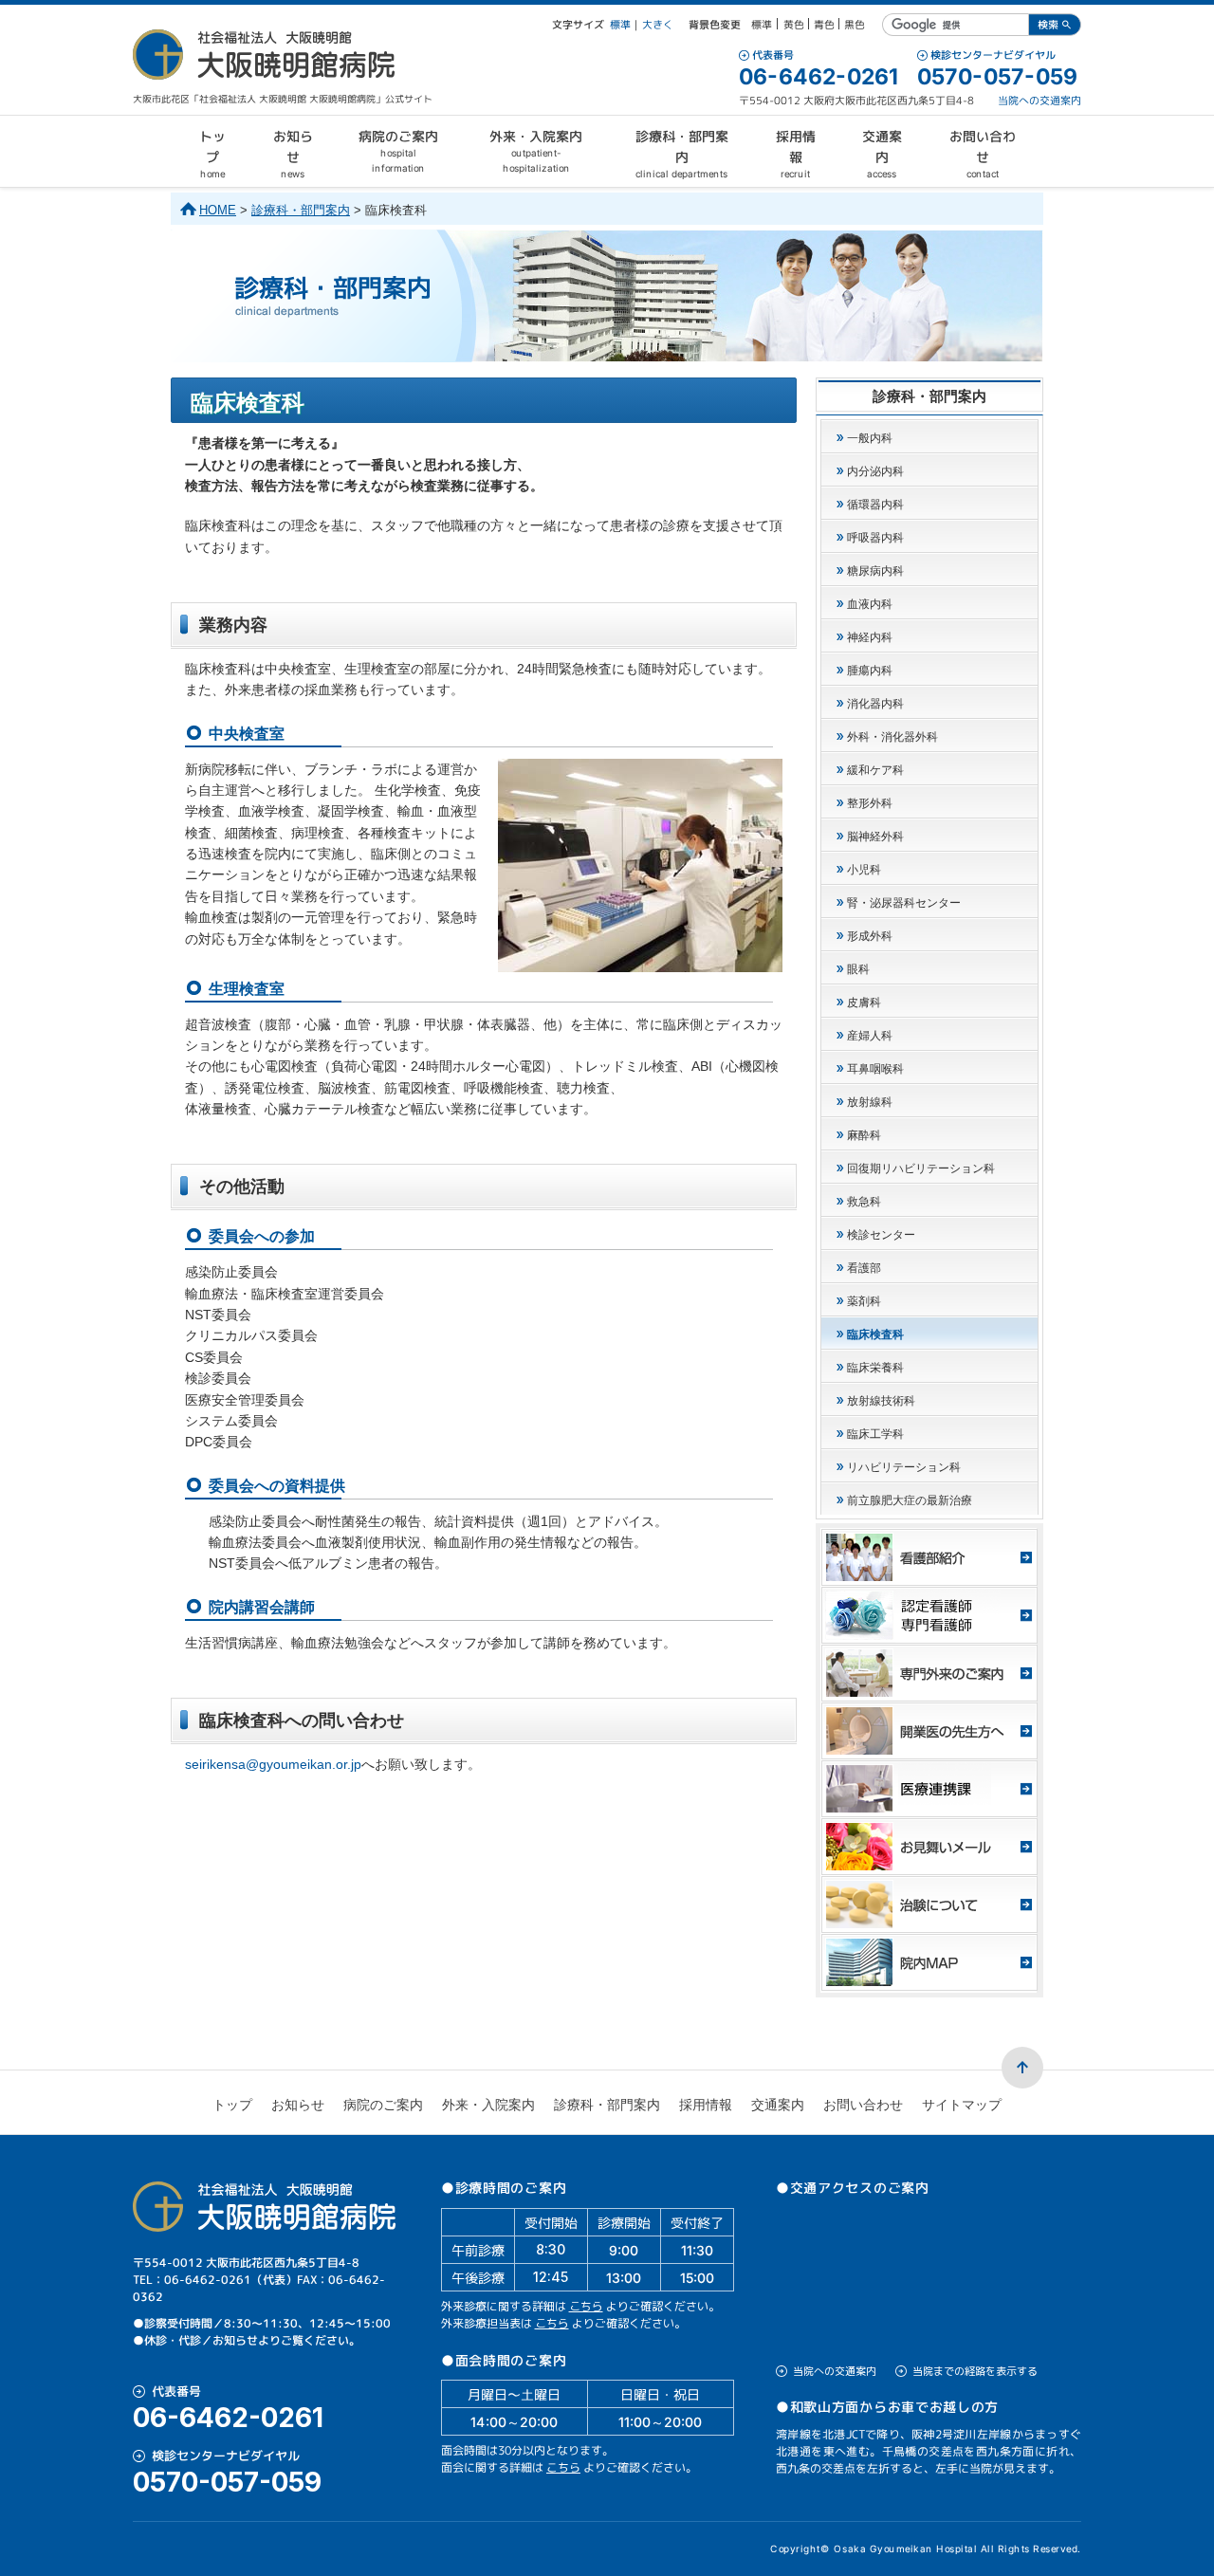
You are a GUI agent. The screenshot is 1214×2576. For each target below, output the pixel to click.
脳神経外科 (875, 837)
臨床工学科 (875, 1434)
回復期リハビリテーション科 (921, 1168)
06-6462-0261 (819, 77)
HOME (218, 210)
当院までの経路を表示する (975, 2371)
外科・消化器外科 (892, 737)
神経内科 (870, 637)
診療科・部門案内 (301, 210)
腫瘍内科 (870, 671)
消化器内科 (875, 704)
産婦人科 (870, 1036)
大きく (658, 25)
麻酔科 (864, 1135)
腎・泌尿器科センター (904, 903)
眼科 (858, 969)
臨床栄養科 (875, 1368)
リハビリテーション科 (904, 1467)
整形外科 (870, 803)
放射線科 (870, 1102)
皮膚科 (864, 1003)
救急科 (864, 1202)
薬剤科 (864, 1301)
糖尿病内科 (875, 571)
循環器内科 (875, 505)
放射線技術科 (881, 1401)
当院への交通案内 (1039, 101)
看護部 (864, 1268)
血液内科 (870, 604)
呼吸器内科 (875, 538)
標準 (620, 25)
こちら (586, 2306)
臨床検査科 (875, 1334)
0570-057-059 (997, 77)
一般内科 (870, 438)
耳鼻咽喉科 (875, 1069)
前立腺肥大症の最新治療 (910, 1500)
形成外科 (870, 936)
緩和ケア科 (875, 770)
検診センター (881, 1235)
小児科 (864, 870)
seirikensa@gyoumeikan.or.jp (273, 1764)
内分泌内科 (875, 471)
